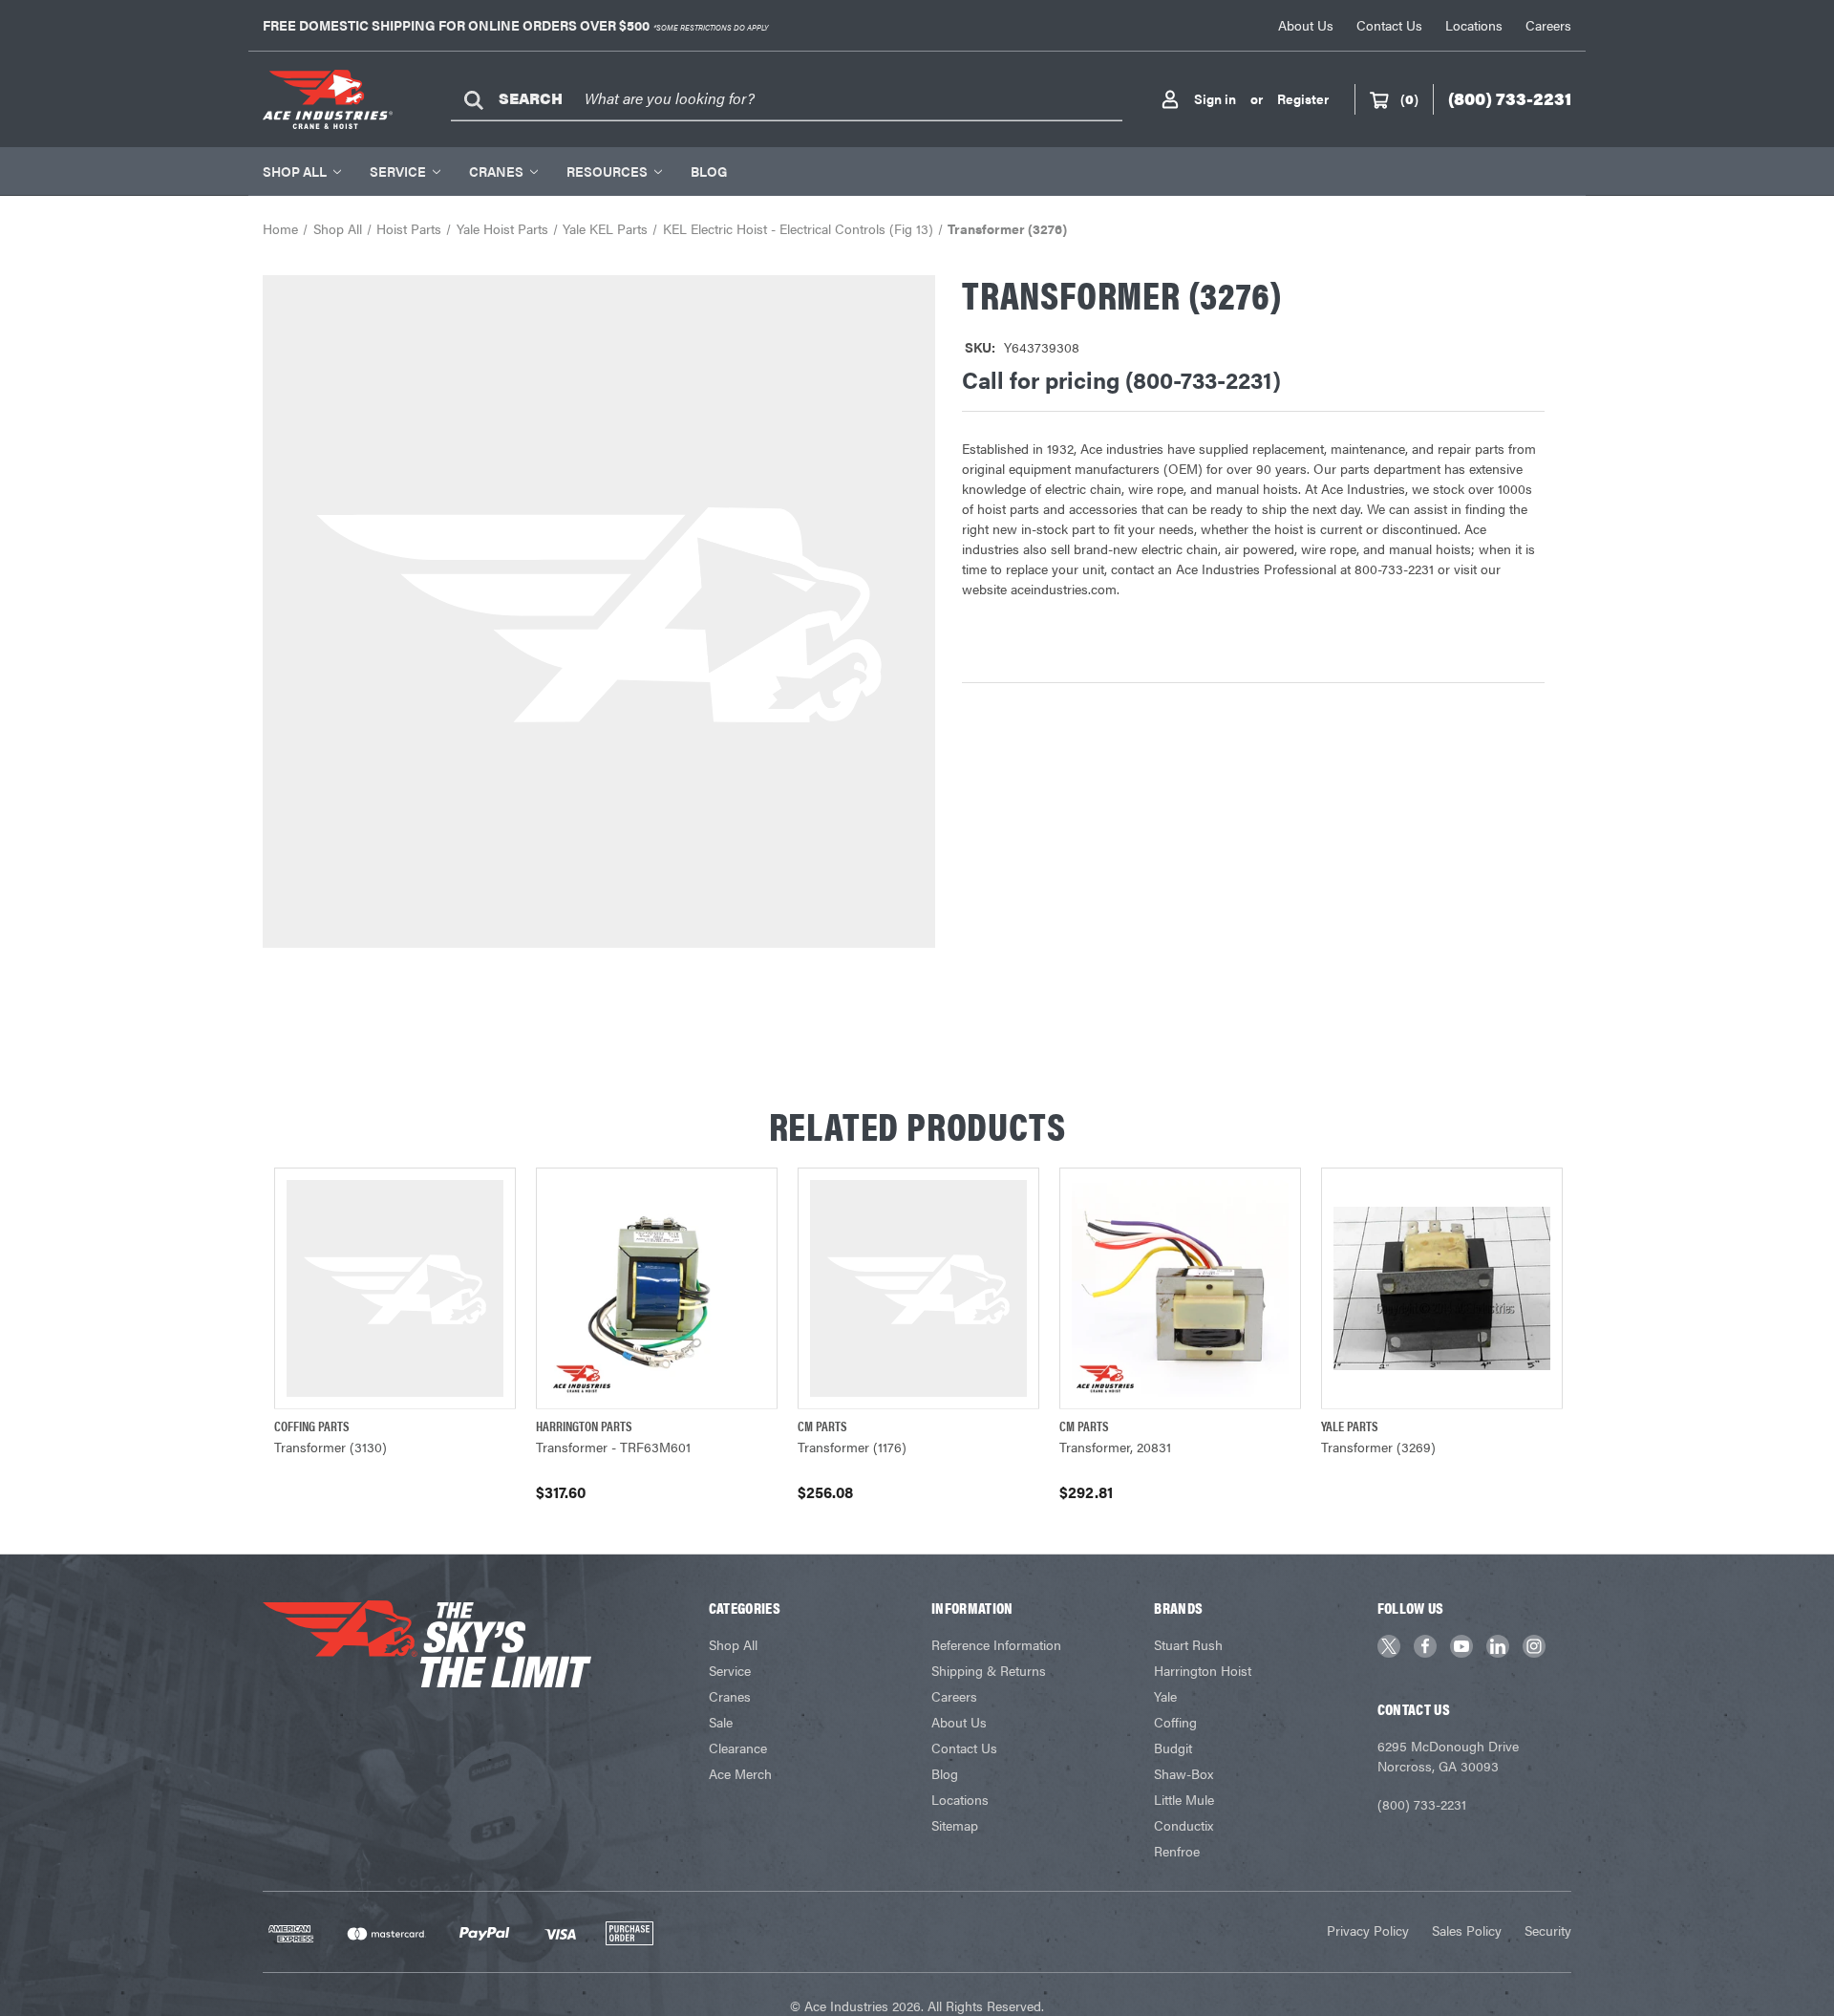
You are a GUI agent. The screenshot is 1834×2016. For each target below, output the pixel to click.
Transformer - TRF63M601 (613, 1447)
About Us (1306, 25)
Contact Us (1389, 25)
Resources (607, 171)
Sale (721, 1722)
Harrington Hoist (1203, 1670)
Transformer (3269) (1378, 1447)
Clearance (738, 1748)
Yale (1165, 1696)
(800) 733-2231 (1422, 1804)
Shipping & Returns (989, 1670)
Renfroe (1177, 1851)
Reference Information (996, 1644)
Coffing (1175, 1722)
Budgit (1173, 1748)
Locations (1474, 25)
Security (1548, 1930)
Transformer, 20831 (1115, 1447)
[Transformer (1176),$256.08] (918, 1288)
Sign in (1215, 98)
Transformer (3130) (331, 1447)
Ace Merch (740, 1773)
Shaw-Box (1184, 1773)
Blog (709, 171)
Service (398, 171)
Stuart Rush (1188, 1644)
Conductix (1184, 1825)
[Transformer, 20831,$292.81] (1180, 1288)
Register (1303, 98)
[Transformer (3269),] (1442, 1288)
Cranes (496, 171)
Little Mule (1184, 1799)
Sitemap (955, 1825)
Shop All (295, 171)
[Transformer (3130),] (395, 1288)
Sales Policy (1467, 1930)
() (1409, 98)
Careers (1548, 25)
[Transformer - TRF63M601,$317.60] (657, 1288)
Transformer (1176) (852, 1447)
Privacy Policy (1368, 1930)
